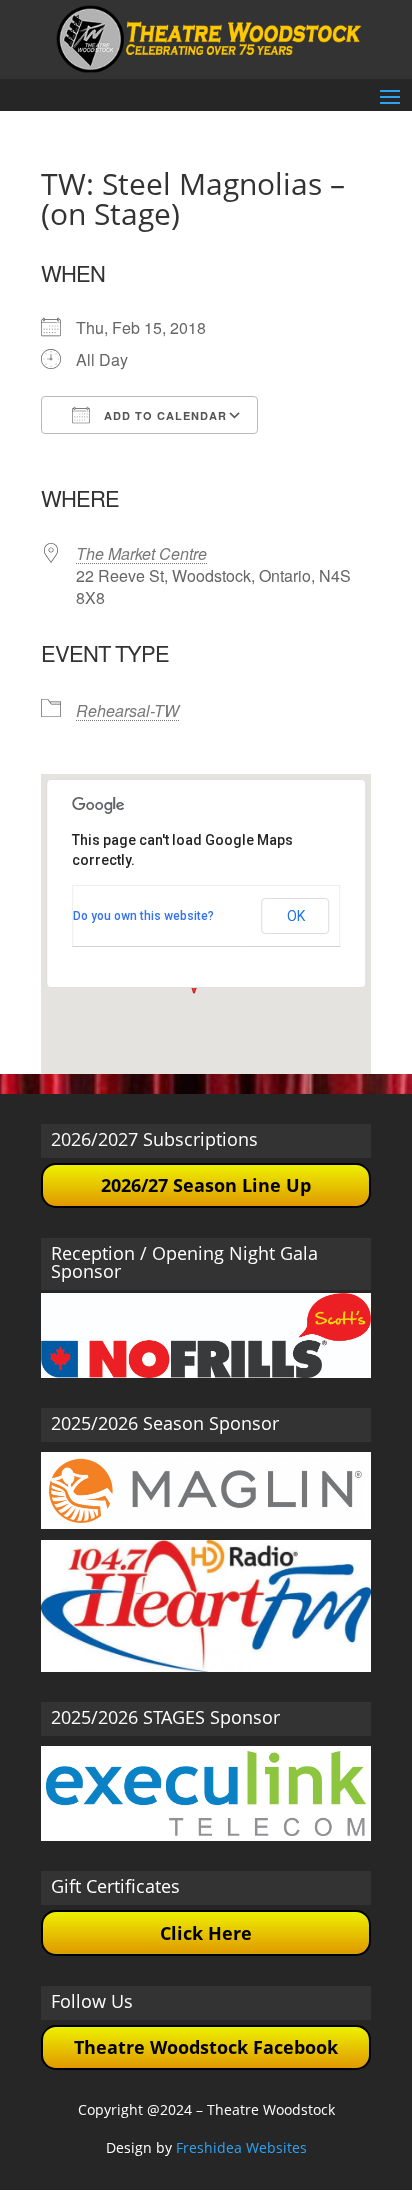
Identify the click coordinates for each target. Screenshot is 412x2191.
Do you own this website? (143, 916)
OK (296, 916)
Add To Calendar (163, 415)
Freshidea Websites (241, 2147)
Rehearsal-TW (127, 710)
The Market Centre (141, 553)
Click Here (206, 1933)
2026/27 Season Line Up (206, 1185)
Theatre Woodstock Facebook (206, 2047)
